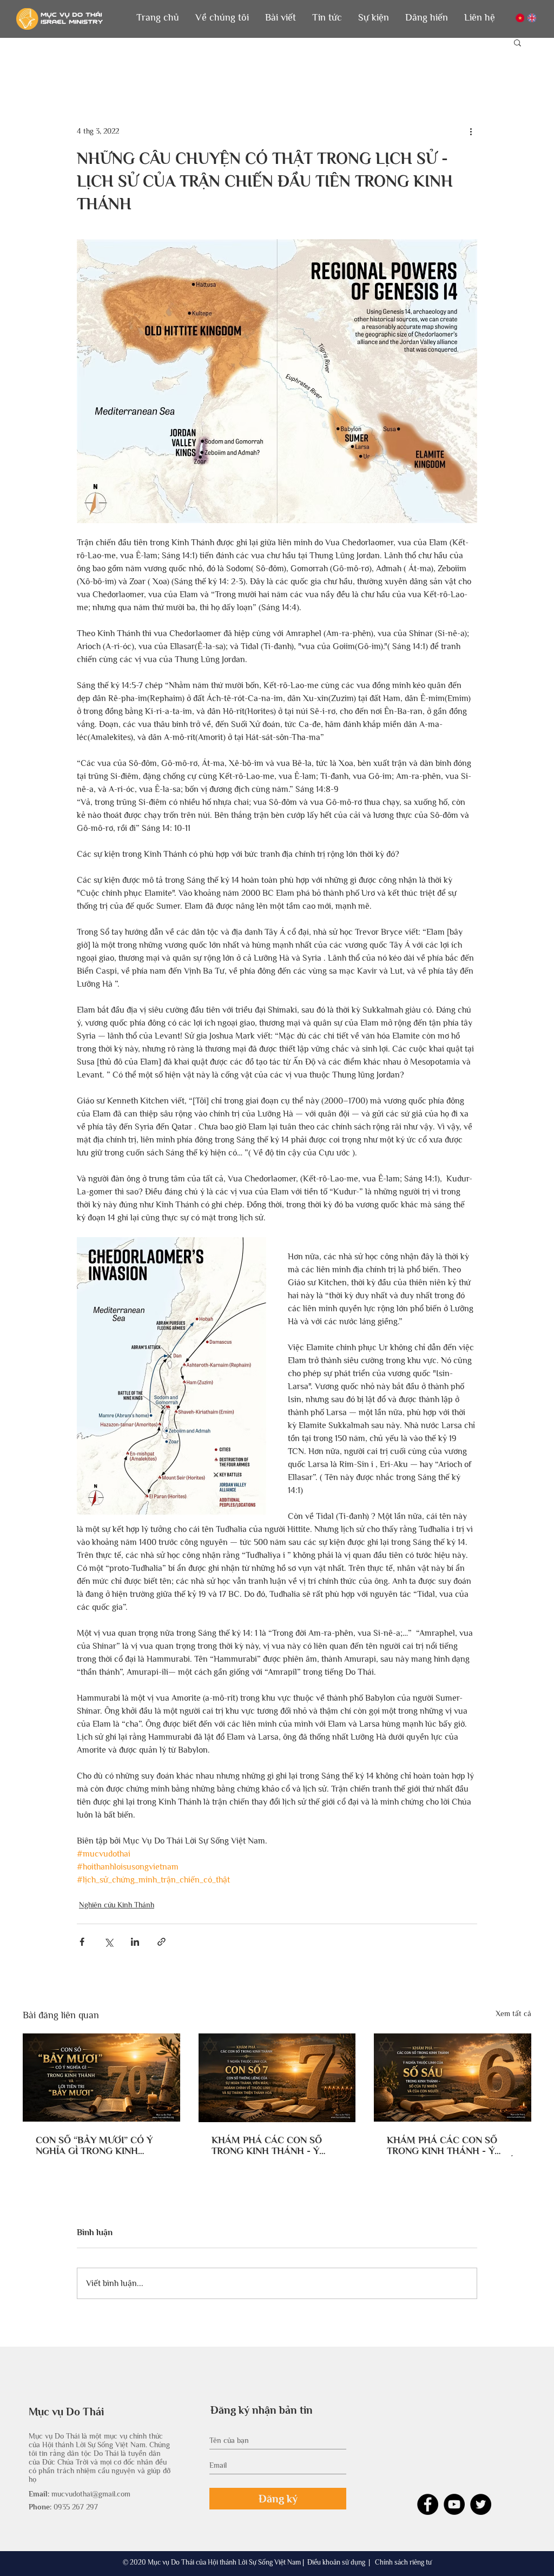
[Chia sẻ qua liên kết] (161, 1942)
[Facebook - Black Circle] (428, 2504)
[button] (222, 18)
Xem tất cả (513, 2013)
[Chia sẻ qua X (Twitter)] (108, 1942)
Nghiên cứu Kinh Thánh (117, 1905)
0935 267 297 (76, 2507)
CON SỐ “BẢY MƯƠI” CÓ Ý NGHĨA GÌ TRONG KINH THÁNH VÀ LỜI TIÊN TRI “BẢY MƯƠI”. (101, 2145)
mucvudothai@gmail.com (91, 2494)
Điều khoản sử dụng (336, 2562)
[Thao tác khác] (471, 131)
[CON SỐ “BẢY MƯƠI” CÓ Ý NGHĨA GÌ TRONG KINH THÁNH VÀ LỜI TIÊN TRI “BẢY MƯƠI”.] (101, 2078)
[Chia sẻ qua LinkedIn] (135, 1942)
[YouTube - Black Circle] (454, 2504)
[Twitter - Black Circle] (481, 2504)
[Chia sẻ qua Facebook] (82, 1942)
